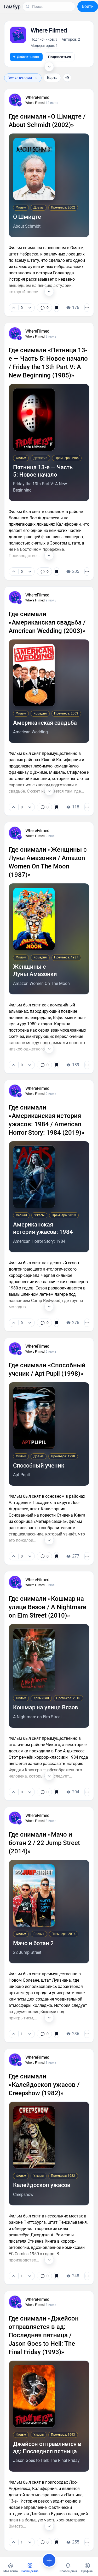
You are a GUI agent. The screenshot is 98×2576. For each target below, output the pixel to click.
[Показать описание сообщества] (49, 67)
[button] (12, 7)
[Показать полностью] (49, 291)
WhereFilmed (37, 97)
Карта (52, 78)
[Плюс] (14, 308)
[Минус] (30, 308)
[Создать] (49, 2560)
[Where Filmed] (19, 104)
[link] (44, 308)
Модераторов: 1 (44, 46)
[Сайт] (67, 78)
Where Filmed (35, 103)
